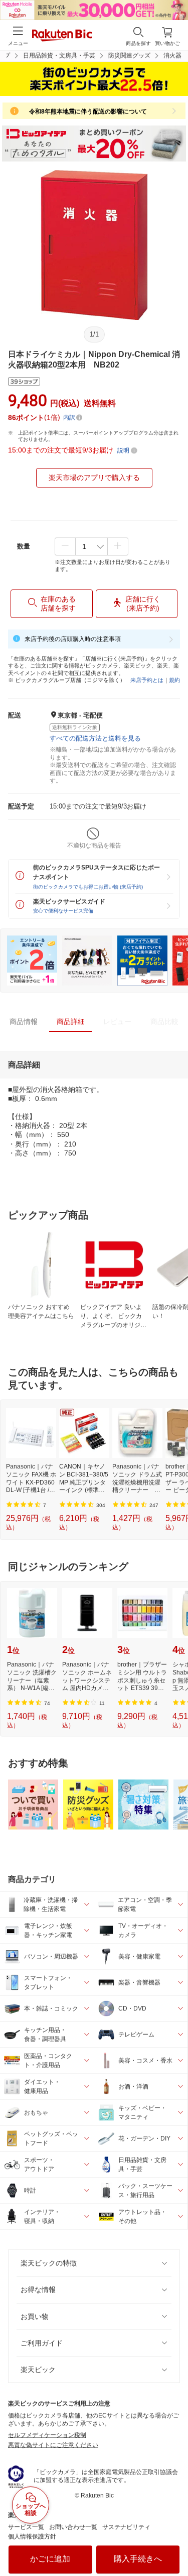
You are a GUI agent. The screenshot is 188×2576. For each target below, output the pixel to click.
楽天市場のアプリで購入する (94, 477)
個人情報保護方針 (32, 2536)
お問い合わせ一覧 (73, 2527)
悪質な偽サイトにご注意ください (53, 2445)
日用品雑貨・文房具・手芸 (59, 55)
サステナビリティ (126, 2527)
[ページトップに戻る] (173, 2543)
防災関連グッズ (129, 55)
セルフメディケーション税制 (47, 2435)
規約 (174, 680)
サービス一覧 (26, 2527)
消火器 (172, 55)
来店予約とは (147, 680)
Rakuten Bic (62, 36)
